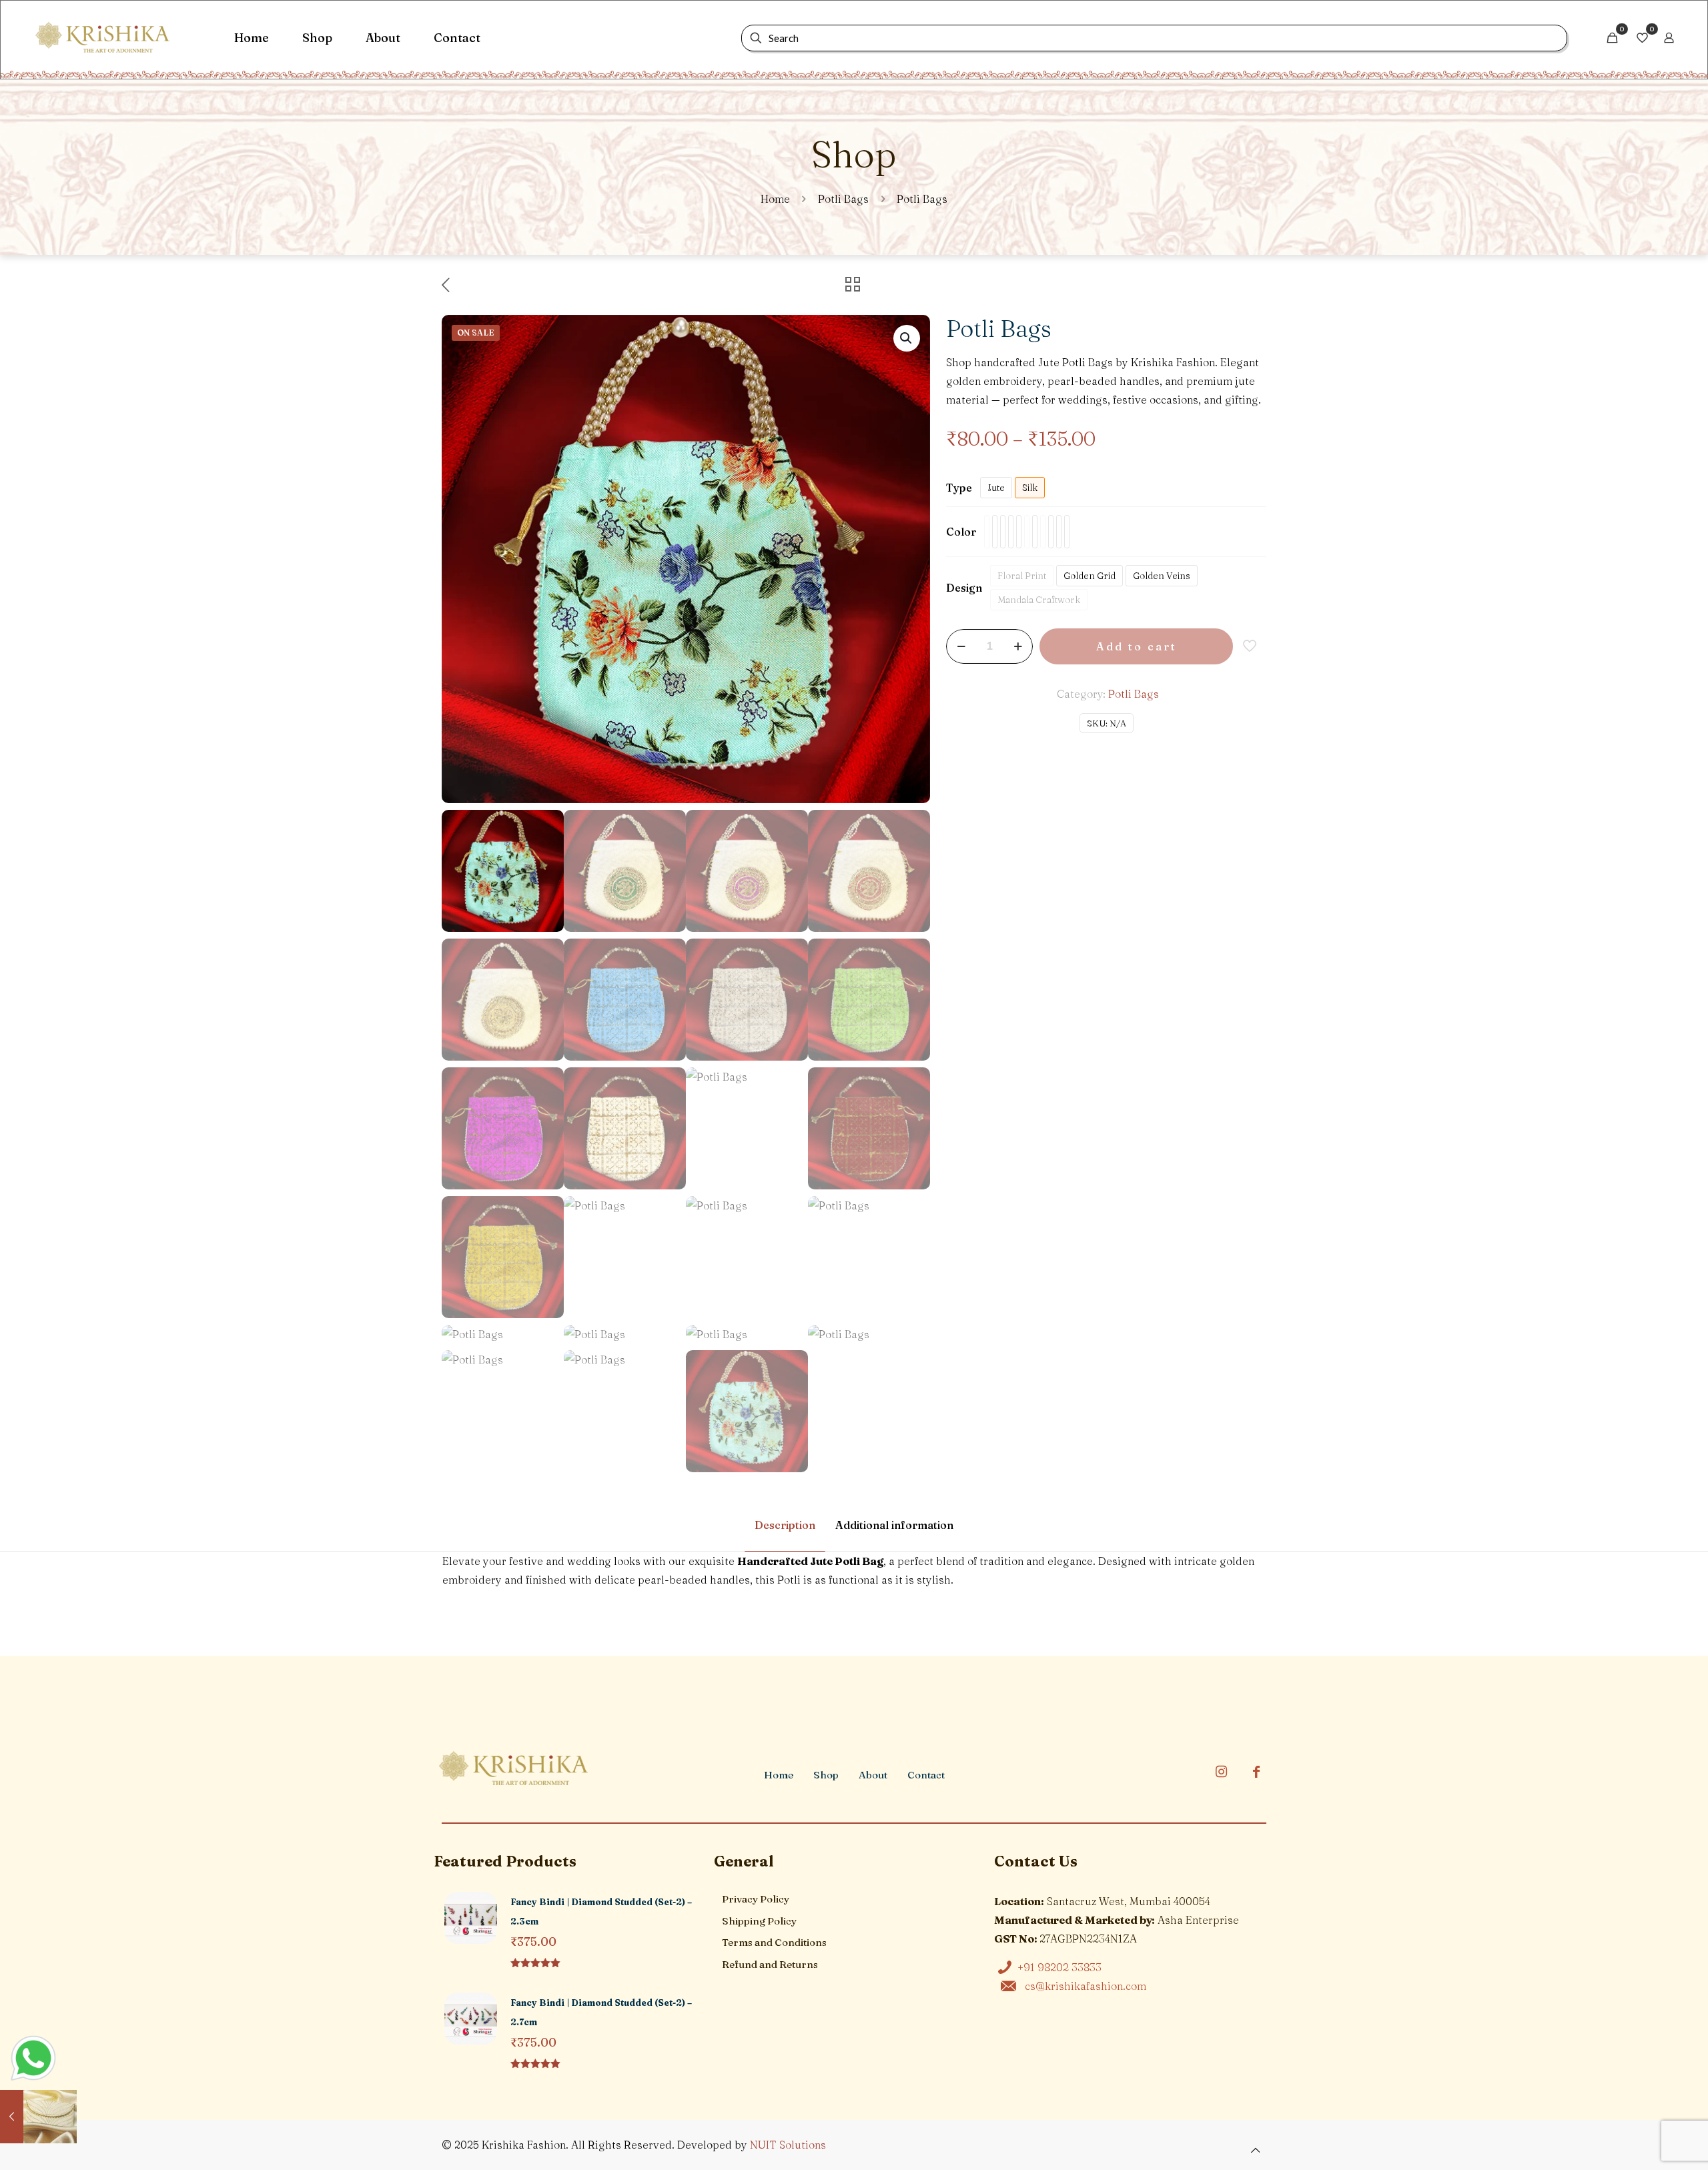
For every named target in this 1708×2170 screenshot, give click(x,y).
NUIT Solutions (788, 2145)
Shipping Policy (759, 1921)
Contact (926, 1775)
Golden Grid (1090, 576)
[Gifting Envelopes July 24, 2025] (38, 2117)
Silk (1030, 488)
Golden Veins (1162, 576)
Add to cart (1137, 646)
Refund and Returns (770, 1964)
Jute (996, 488)
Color (961, 532)
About (873, 1775)
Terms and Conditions (774, 1942)
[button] (907, 338)
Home (775, 199)
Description (785, 1525)
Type (959, 488)
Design (964, 588)
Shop (826, 1775)
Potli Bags (843, 199)
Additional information (894, 1525)
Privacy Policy (756, 1899)
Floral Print (1022, 576)
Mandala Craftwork (1039, 600)
